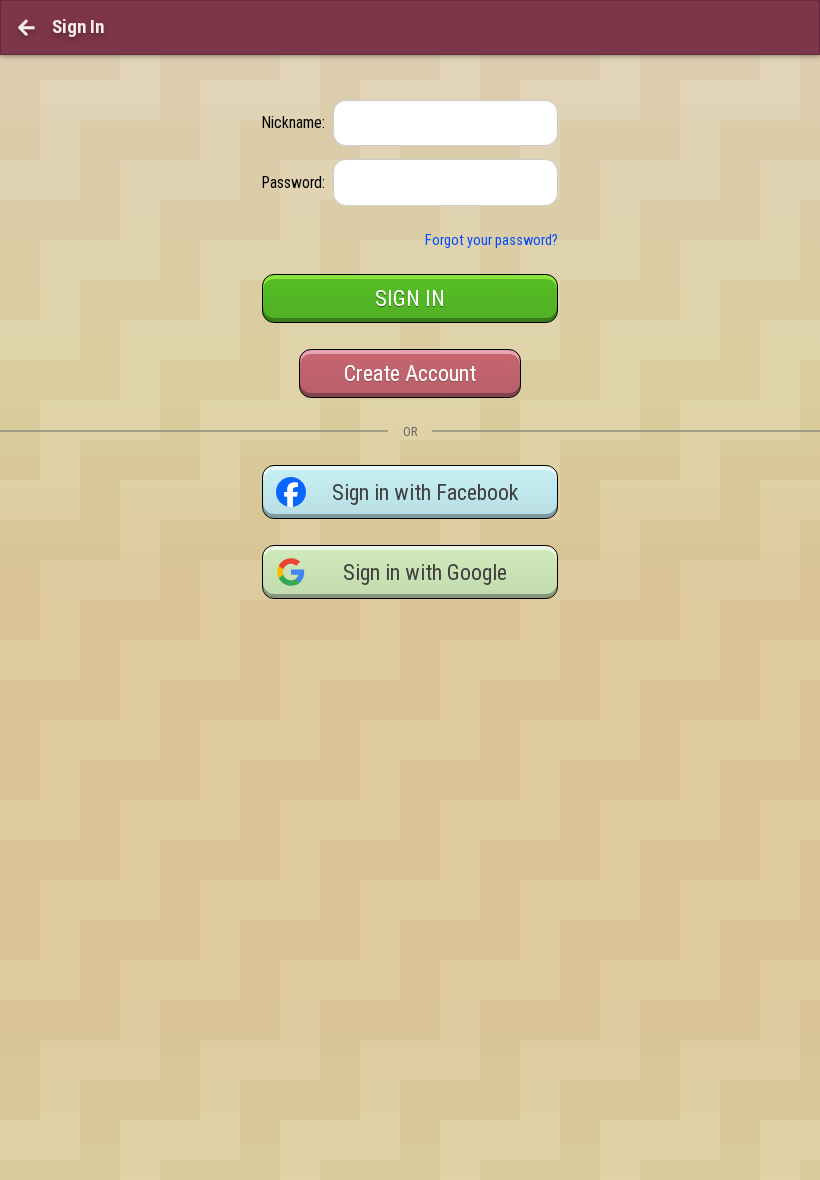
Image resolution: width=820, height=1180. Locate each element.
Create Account (410, 373)
